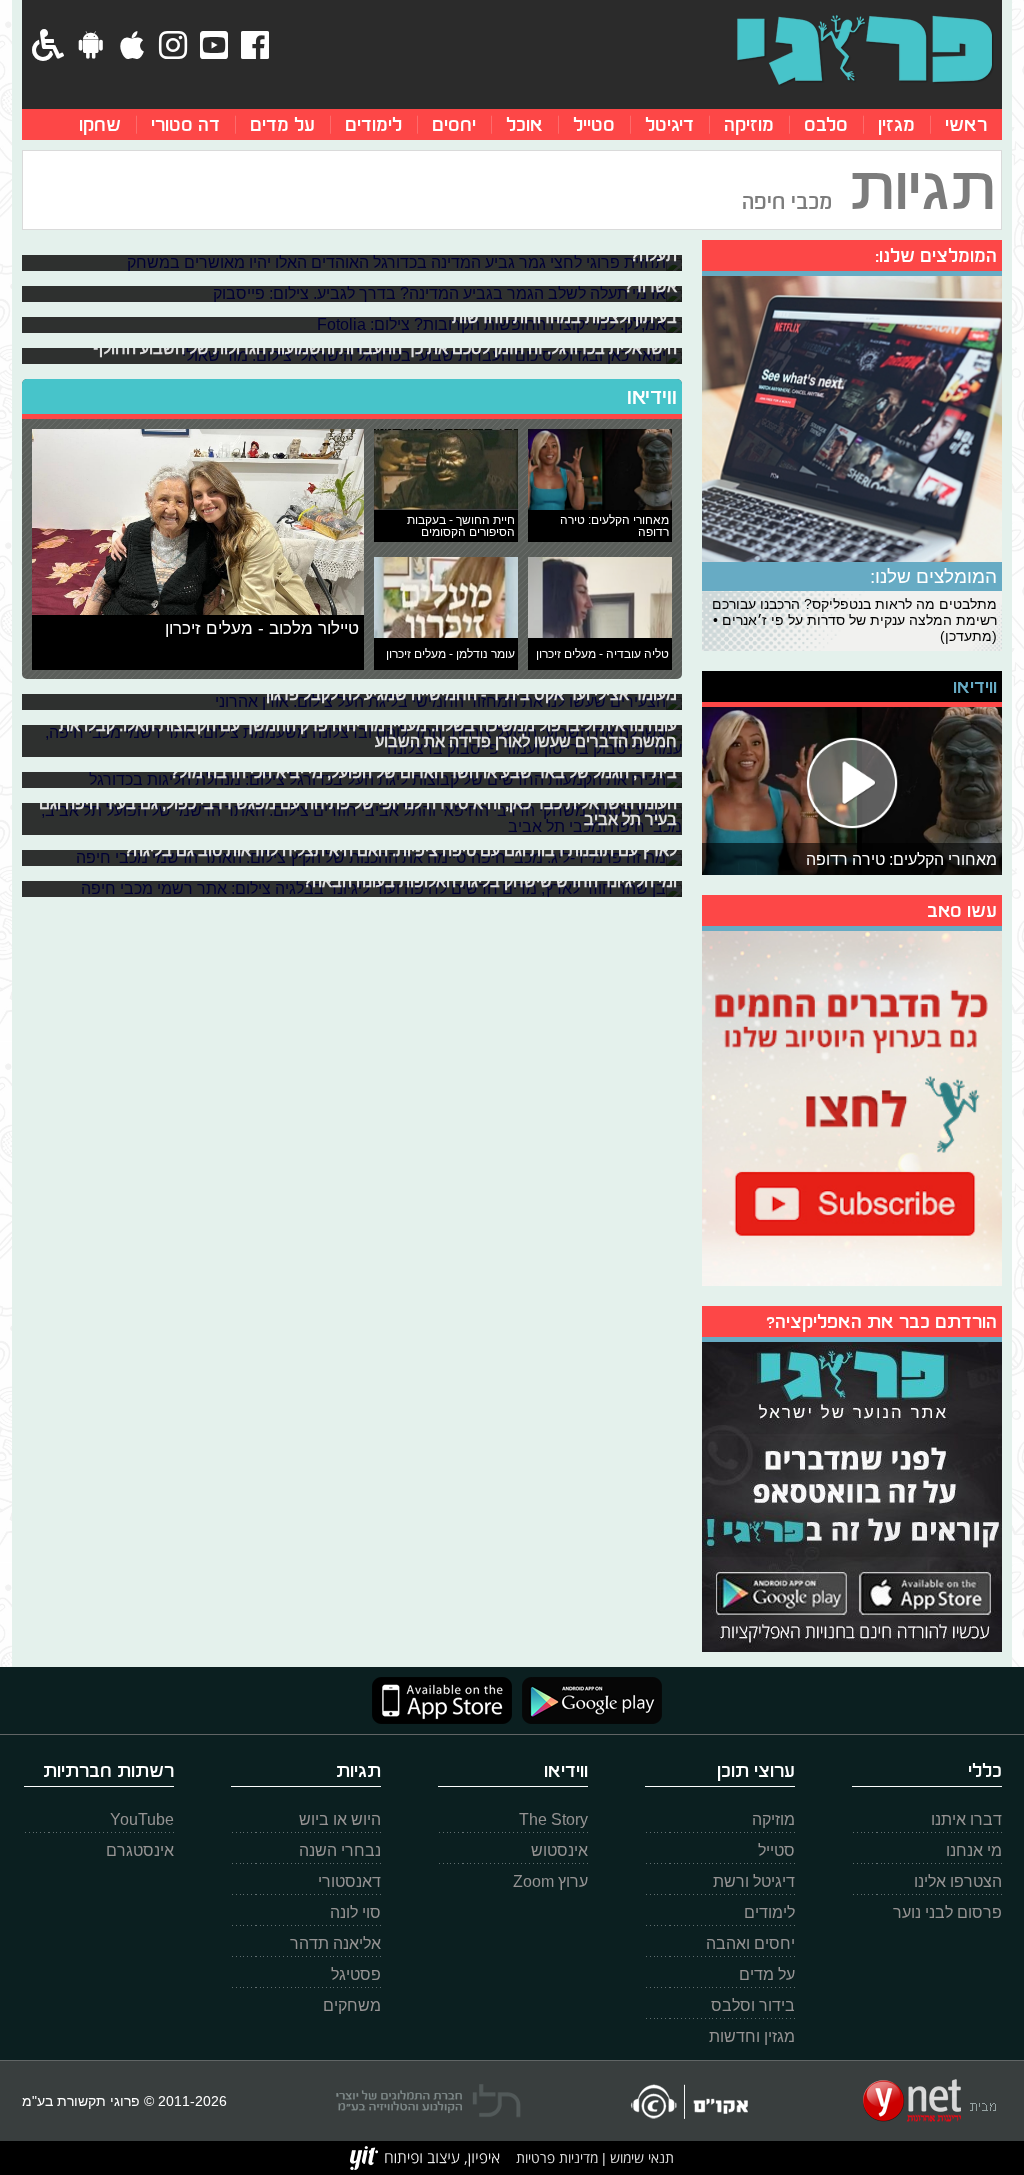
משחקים (352, 2005)
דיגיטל (669, 124)
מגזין (896, 124)
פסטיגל (356, 1974)
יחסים (454, 124)
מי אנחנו (974, 1850)
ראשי (966, 124)
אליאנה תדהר (335, 1943)
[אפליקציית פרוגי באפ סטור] (442, 1700)
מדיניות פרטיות (557, 2157)
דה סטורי (185, 124)
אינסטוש (559, 1850)
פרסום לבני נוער (947, 1912)
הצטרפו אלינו (958, 1881)
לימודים (373, 124)
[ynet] (929, 2101)
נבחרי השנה (340, 1850)
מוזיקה (749, 124)
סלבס (826, 124)
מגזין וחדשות (752, 2036)
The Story (553, 1819)
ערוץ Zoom (550, 1881)
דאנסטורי (349, 1881)
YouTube (142, 1819)
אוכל (524, 124)
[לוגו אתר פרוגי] (864, 50)
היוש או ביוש (340, 1819)
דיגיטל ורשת (754, 1881)
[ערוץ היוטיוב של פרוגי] (852, 1106)
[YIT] (425, 2158)
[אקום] (688, 2101)
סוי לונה (355, 1912)
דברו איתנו (966, 1819)
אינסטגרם (140, 1850)
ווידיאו (652, 397)
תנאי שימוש (640, 2157)
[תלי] (428, 2101)
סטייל (594, 124)
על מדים (282, 124)
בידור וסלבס (753, 2005)
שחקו (100, 124)
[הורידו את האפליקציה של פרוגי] (852, 1494)
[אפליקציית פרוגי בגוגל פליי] (587, 1700)
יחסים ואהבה (750, 1943)
